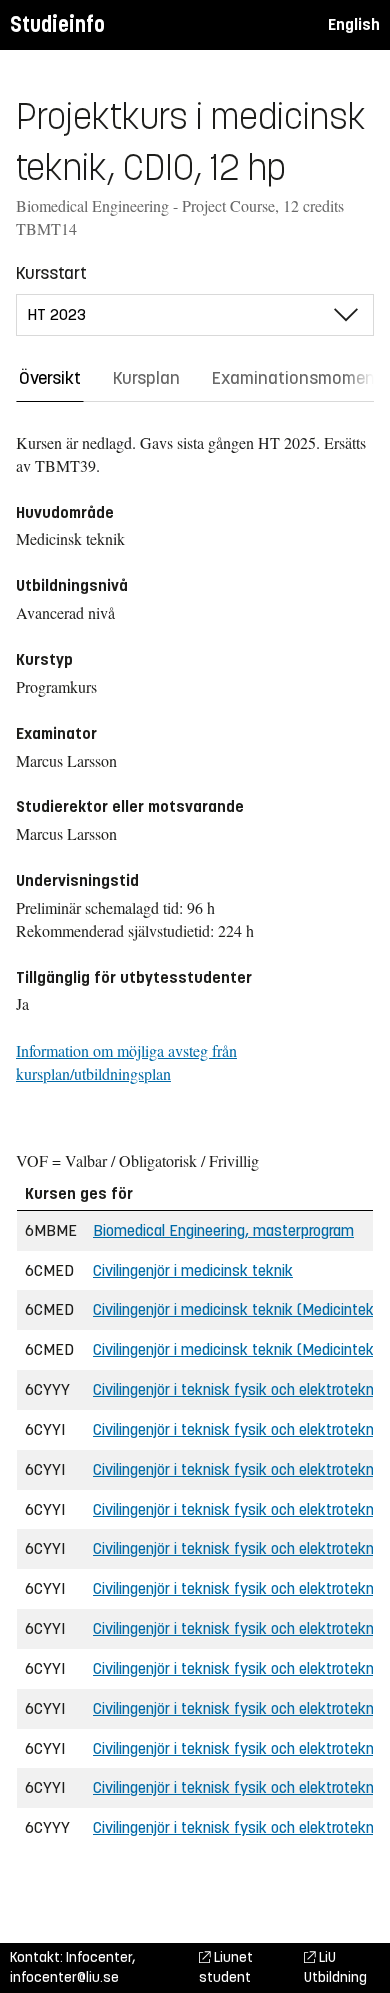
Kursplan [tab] (146, 378)
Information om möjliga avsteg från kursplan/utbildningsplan (126, 1062)
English (354, 24)
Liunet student (226, 1967)
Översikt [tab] (50, 378)
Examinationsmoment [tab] (297, 378)
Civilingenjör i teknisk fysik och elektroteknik (239, 1389)
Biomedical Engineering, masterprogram (223, 1230)
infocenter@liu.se (64, 1977)
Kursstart (51, 273)
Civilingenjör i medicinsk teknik (193, 1270)
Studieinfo (57, 24)
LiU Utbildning (335, 1967)
